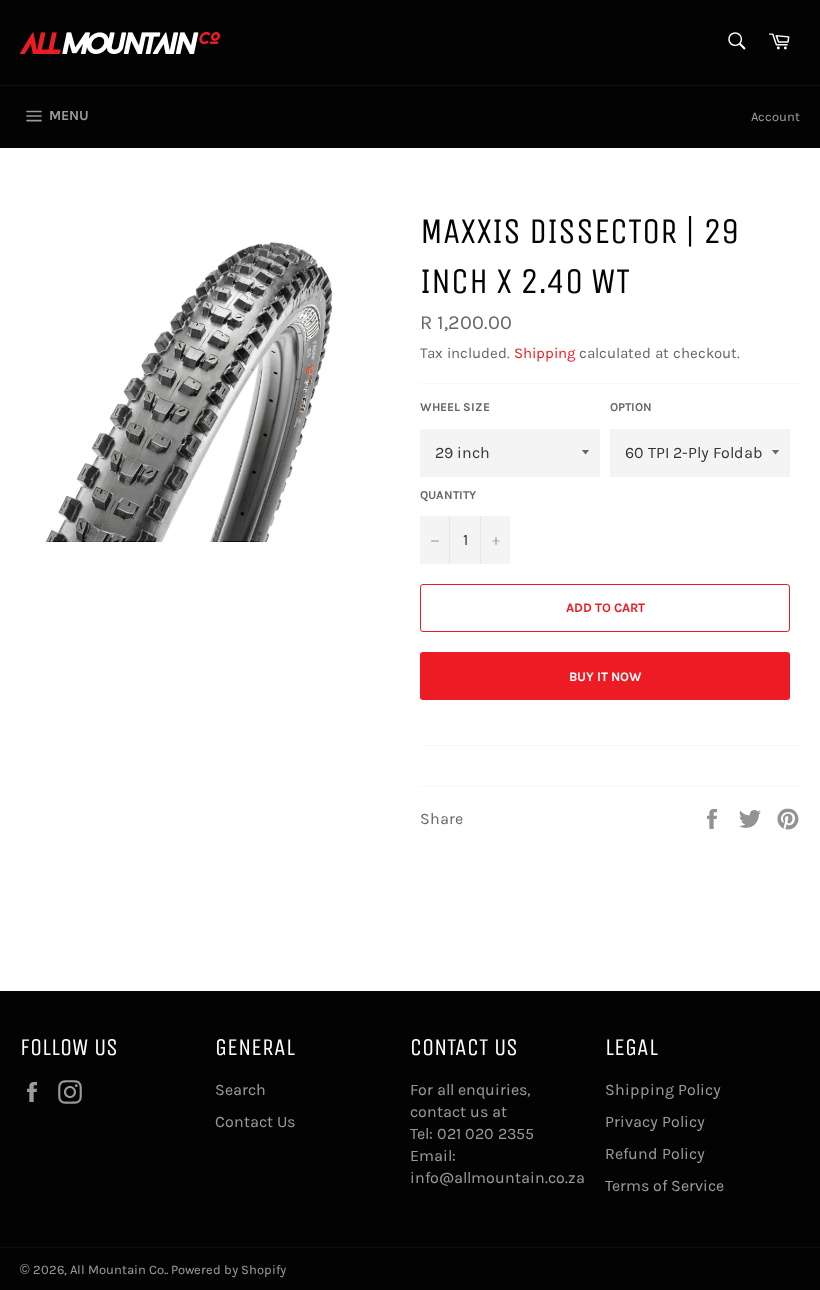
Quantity (448, 495)
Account (775, 116)
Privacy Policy (655, 1121)
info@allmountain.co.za (497, 1177)
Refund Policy (655, 1153)
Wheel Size (455, 407)
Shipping (544, 353)
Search (240, 1089)
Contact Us (255, 1121)
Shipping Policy (663, 1089)
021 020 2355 (485, 1133)
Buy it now (605, 676)
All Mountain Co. (118, 1269)
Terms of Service (664, 1185)
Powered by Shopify (228, 1269)
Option (631, 407)
